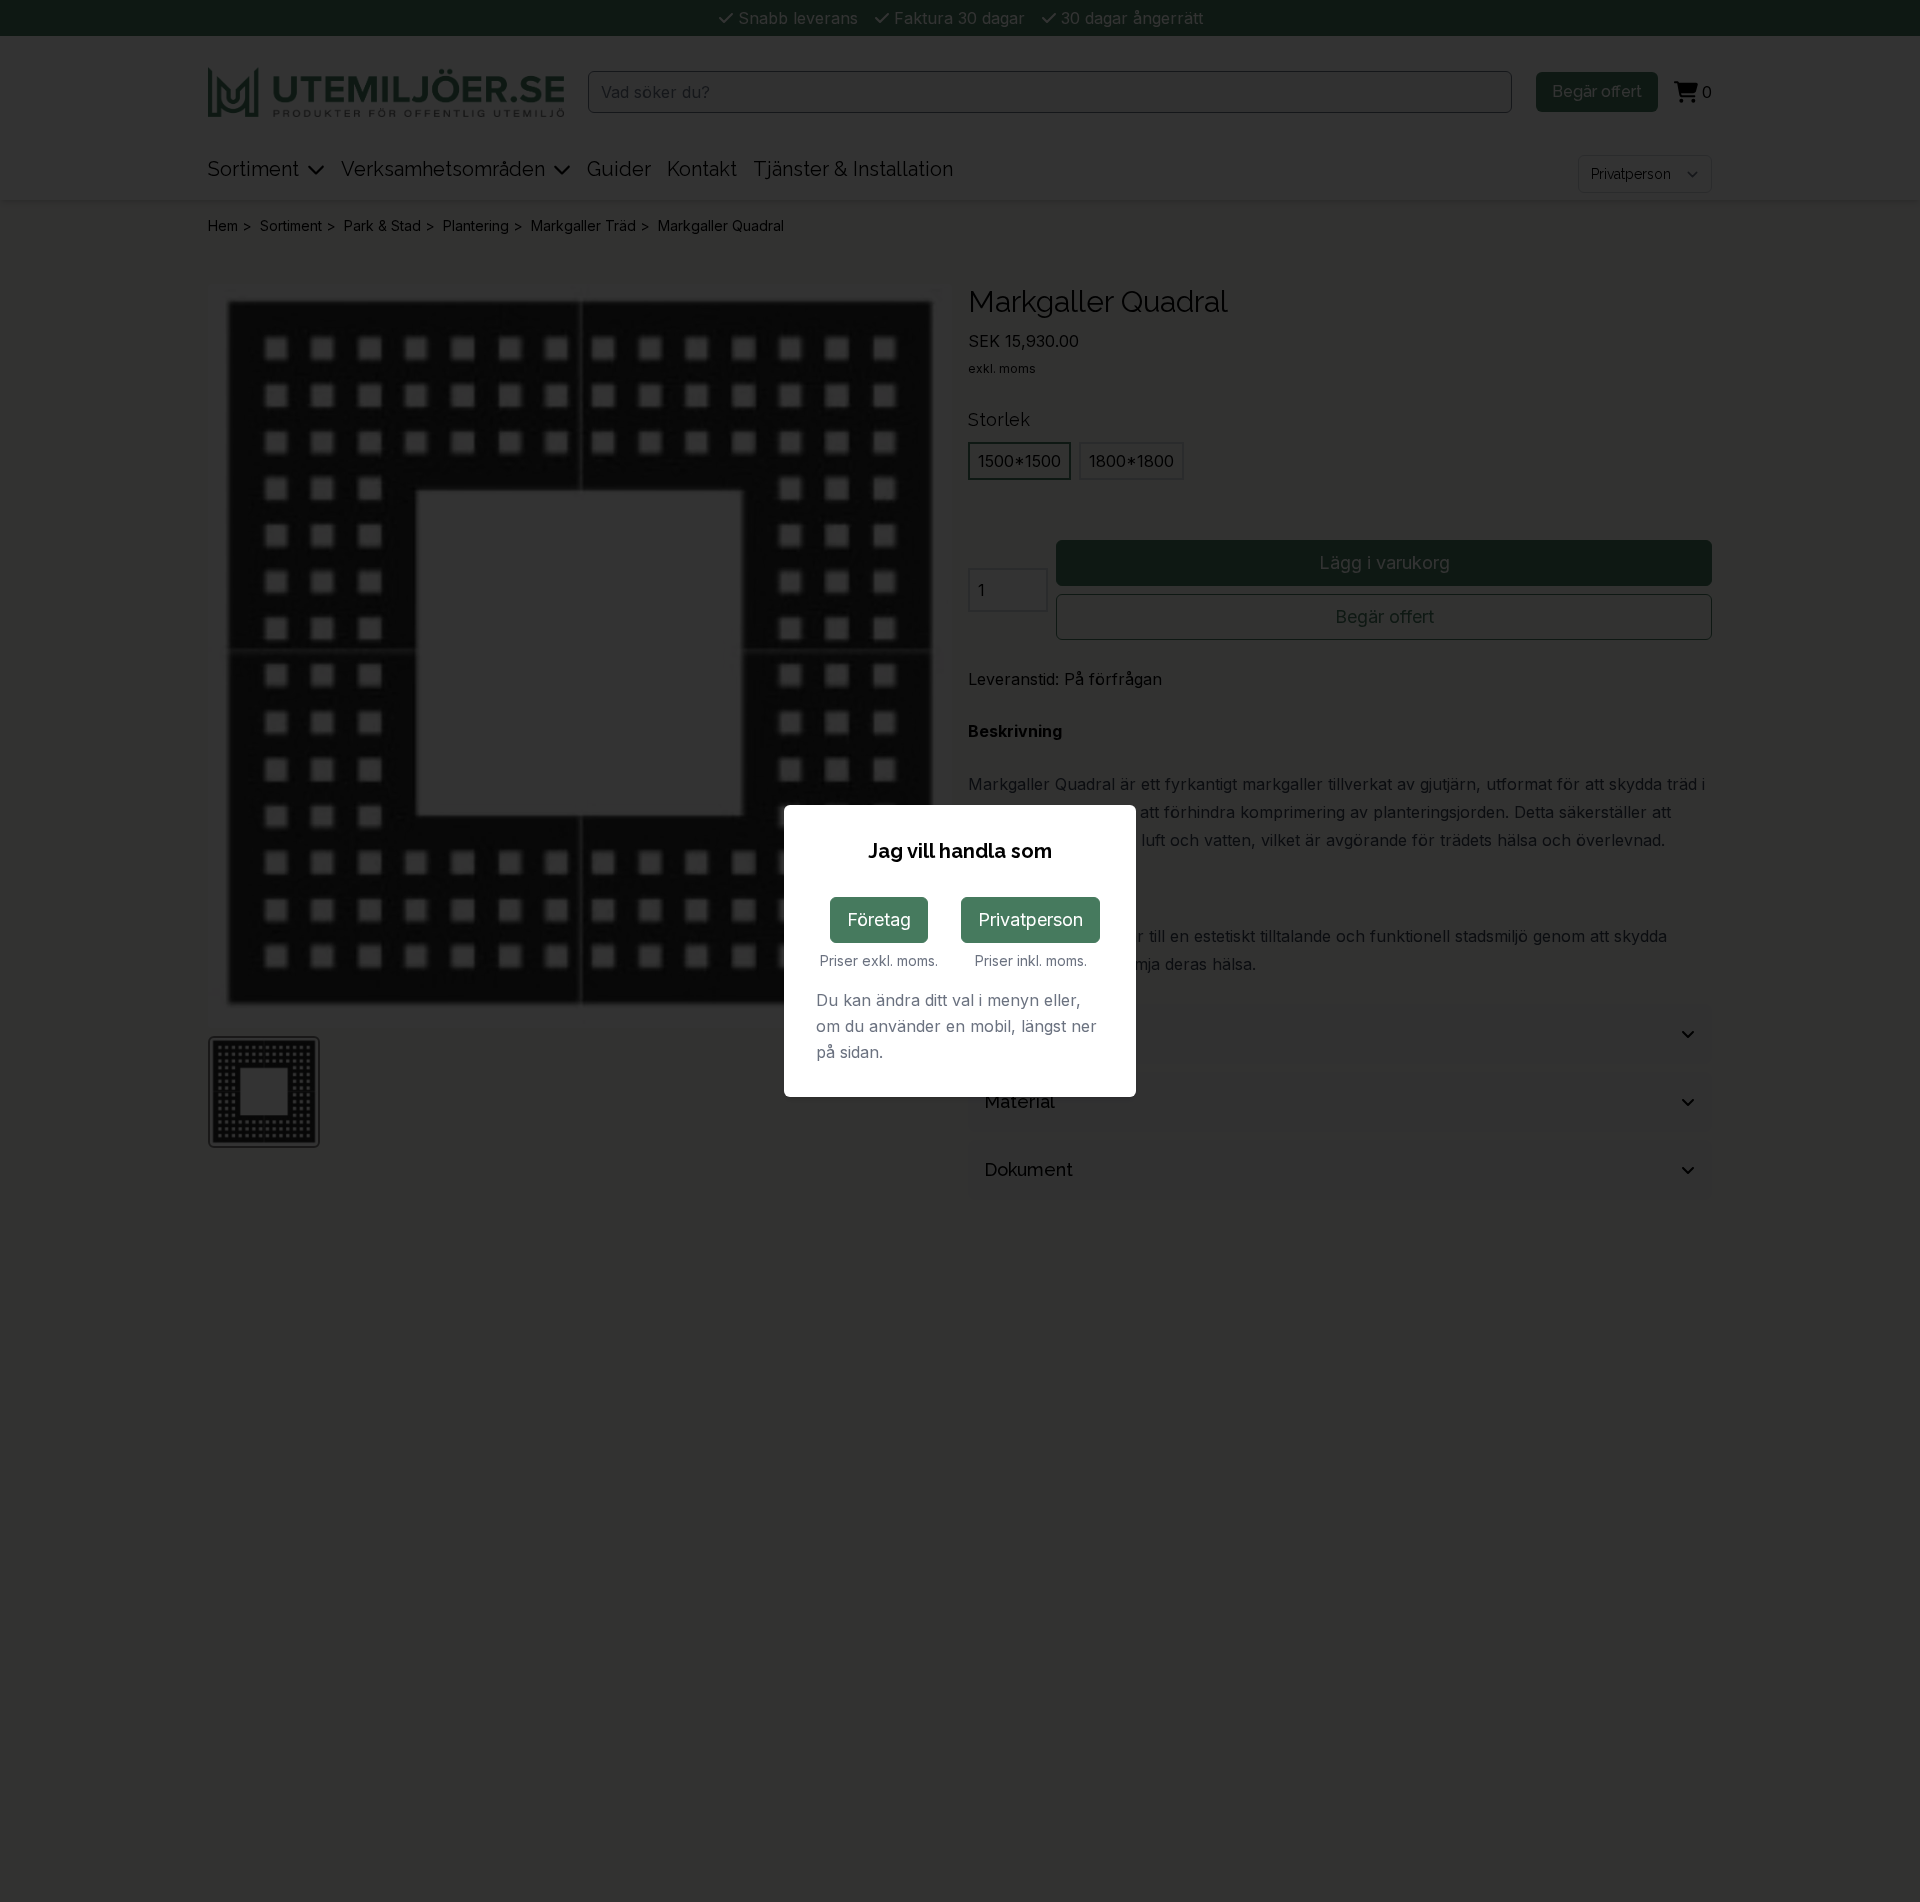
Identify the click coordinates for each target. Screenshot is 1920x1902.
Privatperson (1030, 919)
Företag (879, 919)
